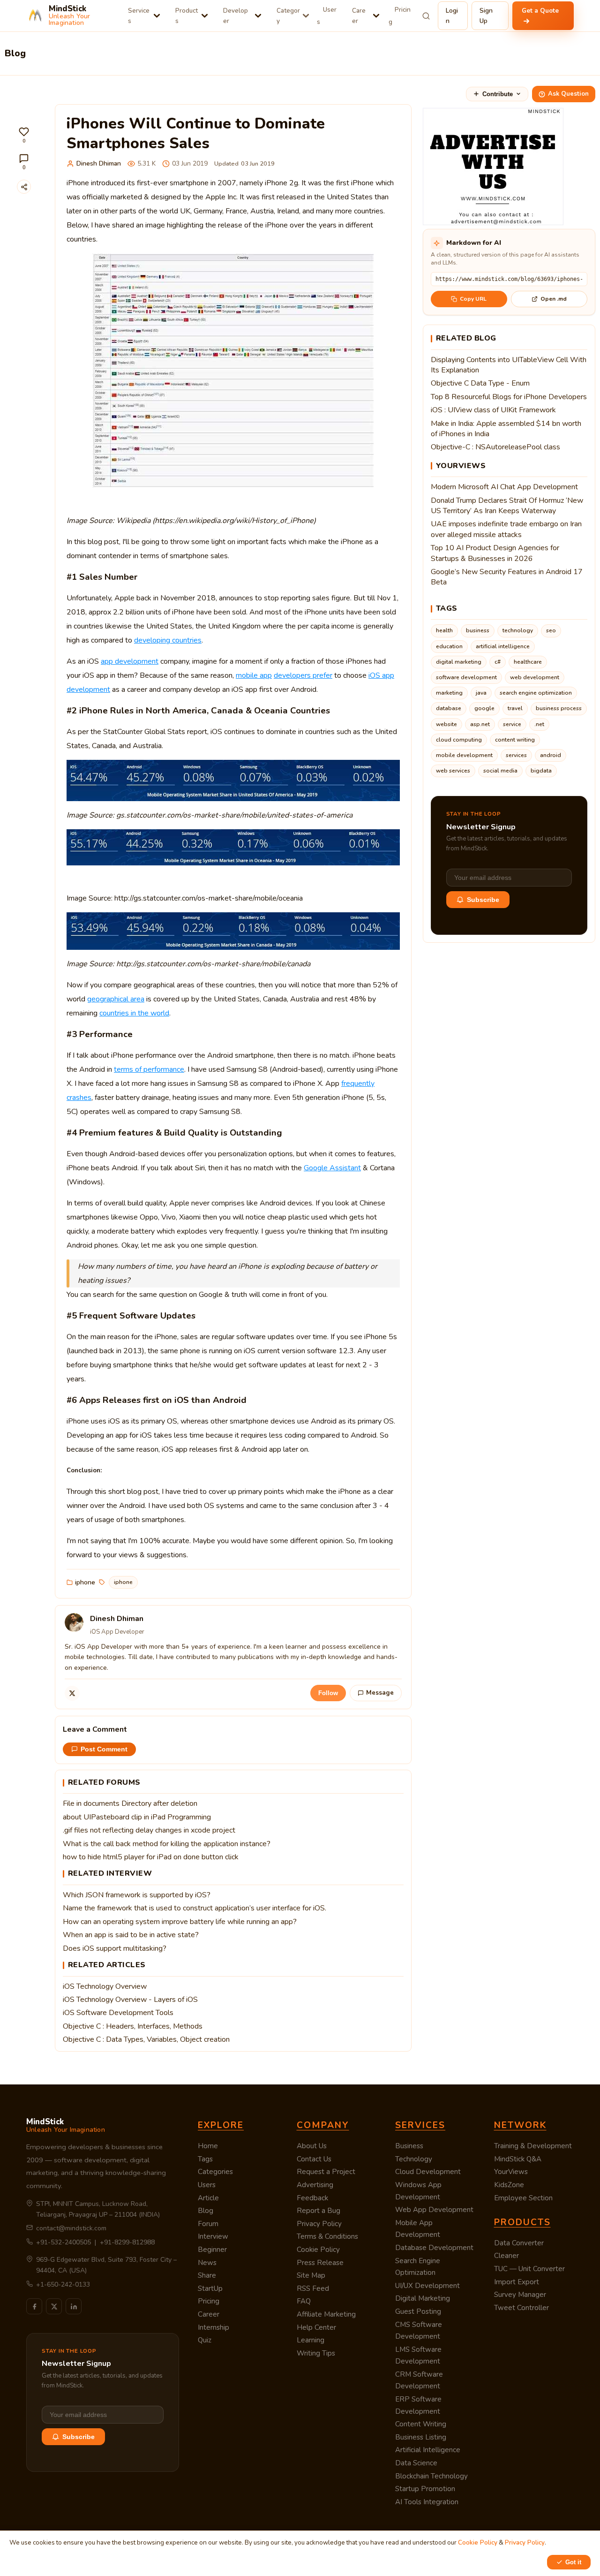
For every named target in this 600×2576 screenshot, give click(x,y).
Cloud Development (428, 2172)
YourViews (511, 2172)
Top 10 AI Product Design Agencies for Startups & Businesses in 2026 (495, 553)
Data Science (416, 2463)
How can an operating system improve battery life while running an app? (180, 1922)
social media (500, 771)
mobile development (464, 755)
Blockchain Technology (431, 2476)
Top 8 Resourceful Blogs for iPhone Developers (509, 397)
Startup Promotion (425, 2489)
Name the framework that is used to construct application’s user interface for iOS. (195, 1908)
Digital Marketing (423, 2298)
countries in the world (134, 1013)
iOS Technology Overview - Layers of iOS (130, 2000)
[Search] (426, 16)
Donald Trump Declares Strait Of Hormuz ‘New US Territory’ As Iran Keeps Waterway (507, 506)
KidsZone (509, 2185)
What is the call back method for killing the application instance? (167, 1844)
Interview (213, 2236)
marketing (449, 693)
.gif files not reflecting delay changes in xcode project (149, 1830)
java (481, 693)
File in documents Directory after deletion (130, 1803)
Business (409, 2146)
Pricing (400, 16)
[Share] (24, 187)
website (446, 724)
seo (551, 630)
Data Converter (519, 2243)
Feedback (312, 2198)
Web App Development (434, 2210)
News (207, 2263)
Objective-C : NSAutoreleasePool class (495, 447)
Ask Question (568, 94)
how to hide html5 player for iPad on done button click (151, 1857)
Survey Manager (520, 2295)
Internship (214, 2327)
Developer (236, 16)
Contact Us (314, 2159)
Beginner (212, 2250)
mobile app (254, 675)
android (551, 755)
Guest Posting (418, 2311)
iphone (85, 1582)
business (478, 630)
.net (539, 724)
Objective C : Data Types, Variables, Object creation (146, 2039)
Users (327, 16)
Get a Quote (540, 11)
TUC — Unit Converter (529, 2269)
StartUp (210, 2288)
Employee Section (523, 2198)
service (512, 724)
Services (139, 16)
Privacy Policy (319, 2224)
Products (187, 16)
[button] (24, 135)
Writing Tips (316, 2353)
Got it (573, 2562)
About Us (312, 2146)
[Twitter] (72, 1693)
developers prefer (303, 675)
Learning (311, 2340)
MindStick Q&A (518, 2159)
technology (518, 630)
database (449, 708)
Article (208, 2198)
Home (208, 2146)
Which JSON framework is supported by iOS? (137, 1895)
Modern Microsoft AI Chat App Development (504, 487)
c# (498, 662)
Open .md (554, 299)
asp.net (480, 724)
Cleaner (506, 2256)
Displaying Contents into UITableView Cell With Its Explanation (509, 365)
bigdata (541, 771)
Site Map (311, 2275)
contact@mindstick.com (71, 2228)
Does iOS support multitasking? (115, 1948)
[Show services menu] (157, 16)
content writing (515, 740)
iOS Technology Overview (105, 1986)
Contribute (498, 94)
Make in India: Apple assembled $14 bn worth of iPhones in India (506, 429)
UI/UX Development (427, 2286)
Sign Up (486, 16)
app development (130, 661)
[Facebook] (34, 2306)
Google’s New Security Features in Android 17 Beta (507, 577)
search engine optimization (536, 693)
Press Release (320, 2263)
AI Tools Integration (427, 2502)
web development (535, 677)
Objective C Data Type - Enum (480, 383)
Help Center (316, 2327)
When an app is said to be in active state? (131, 1935)
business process (559, 708)
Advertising (315, 2185)
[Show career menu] (376, 16)
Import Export (517, 2282)
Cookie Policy (318, 2250)
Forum (208, 2224)
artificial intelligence (503, 646)
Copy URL (473, 299)
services (516, 755)
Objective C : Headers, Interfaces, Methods (133, 2026)
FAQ (304, 2301)
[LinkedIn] (74, 2306)
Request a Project (326, 2172)
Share (207, 2275)
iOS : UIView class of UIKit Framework (493, 410)
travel (515, 708)
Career (359, 16)
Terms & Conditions (327, 2236)
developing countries (168, 640)
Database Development (434, 2248)
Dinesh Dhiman (99, 163)
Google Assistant (332, 1168)
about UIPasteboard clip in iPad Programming (137, 1817)
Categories (215, 2172)
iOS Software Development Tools (118, 2013)
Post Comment (104, 1749)
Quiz (205, 2340)
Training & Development (533, 2146)
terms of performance (149, 1069)
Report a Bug (319, 2211)
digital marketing (459, 662)
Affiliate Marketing (326, 2314)
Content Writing (421, 2424)
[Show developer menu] (258, 16)
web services (453, 771)
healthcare (528, 662)
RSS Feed (313, 2288)
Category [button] (288, 16)
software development (466, 677)
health (444, 630)
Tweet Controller (521, 2308)
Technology (414, 2159)
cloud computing (459, 740)
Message (380, 1693)
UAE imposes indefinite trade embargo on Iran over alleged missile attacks (506, 529)
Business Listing (421, 2437)
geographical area (116, 999)
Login (452, 16)
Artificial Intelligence (428, 2450)
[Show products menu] (205, 16)
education (449, 646)
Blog (206, 2211)
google (484, 708)
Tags (205, 2159)
